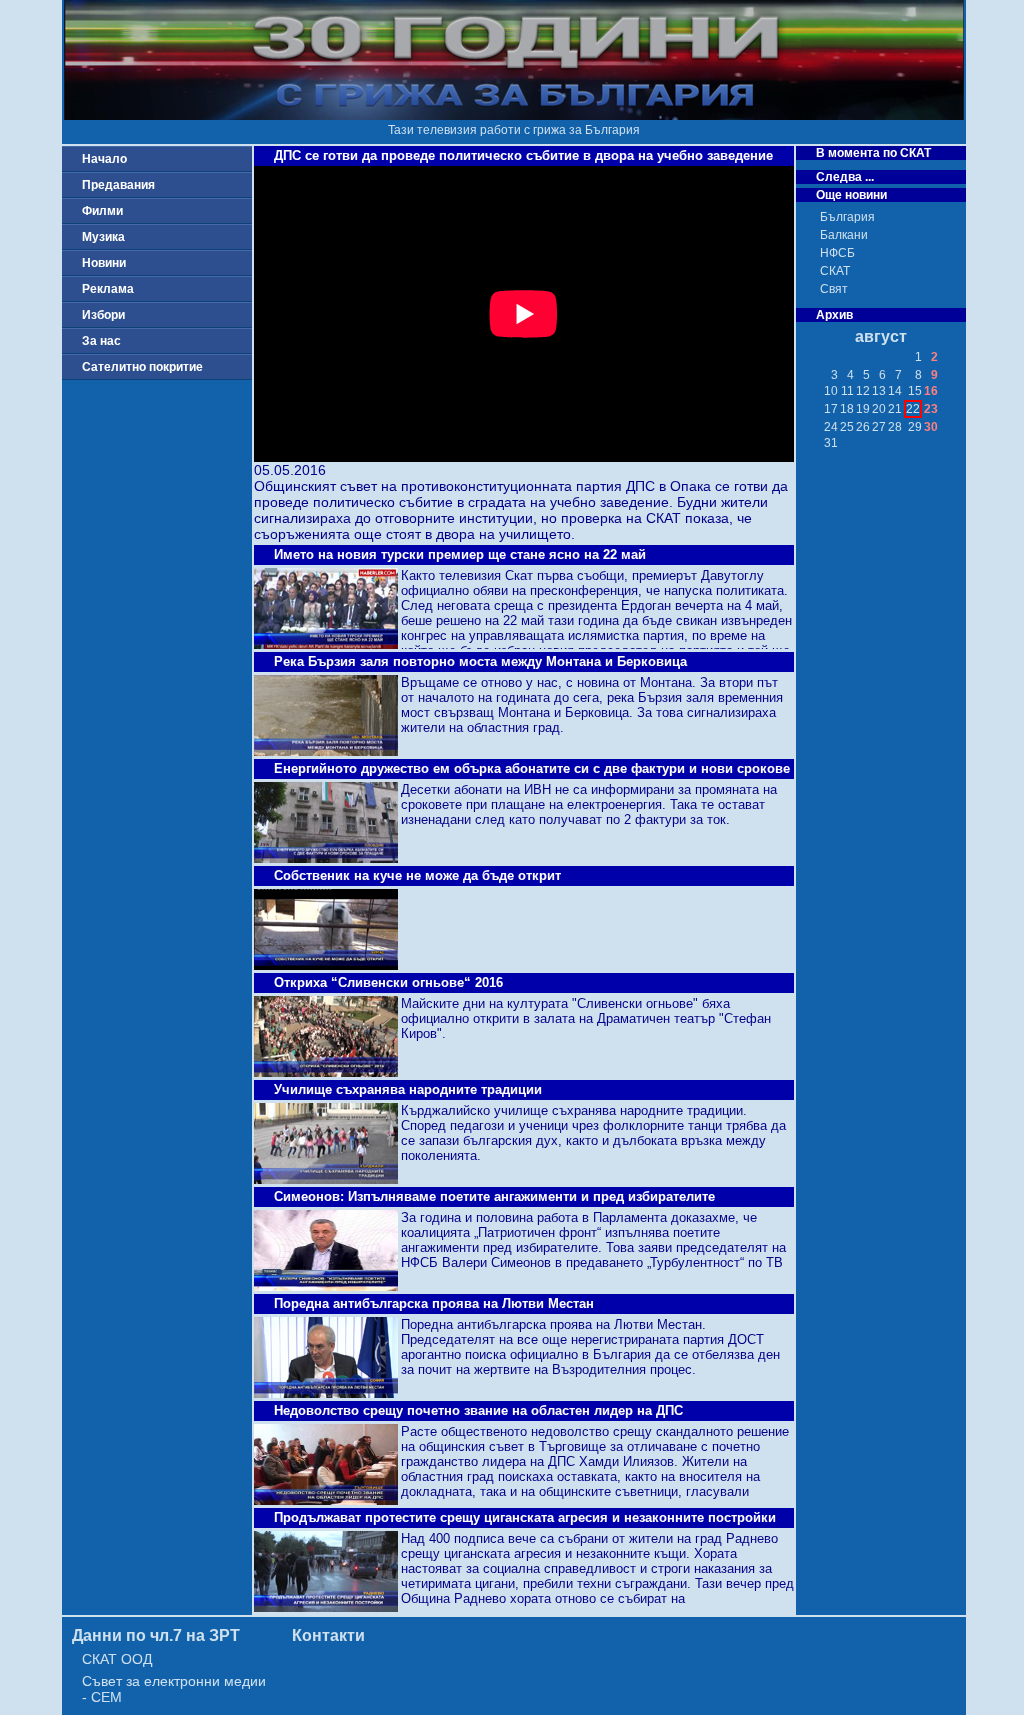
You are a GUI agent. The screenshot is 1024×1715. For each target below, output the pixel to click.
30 (931, 427)
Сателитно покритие (142, 367)
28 (895, 427)
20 (879, 409)
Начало (104, 159)
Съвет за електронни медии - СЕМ (174, 1689)
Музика (103, 237)
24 (831, 427)
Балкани (844, 235)
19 (863, 409)
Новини (104, 263)
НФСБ (837, 253)
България (847, 217)
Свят (834, 289)
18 (847, 409)
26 (863, 427)
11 (847, 391)
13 (879, 391)
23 (931, 409)
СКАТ (835, 271)
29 (915, 427)
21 (895, 409)
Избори (103, 315)
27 (879, 427)
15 (915, 391)
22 (913, 409)
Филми (102, 211)
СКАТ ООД (117, 1659)
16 (931, 391)
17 (831, 409)
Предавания (118, 185)
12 (863, 391)
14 (895, 391)
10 (831, 391)
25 (847, 427)
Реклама (108, 289)
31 (831, 443)
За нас (101, 341)
